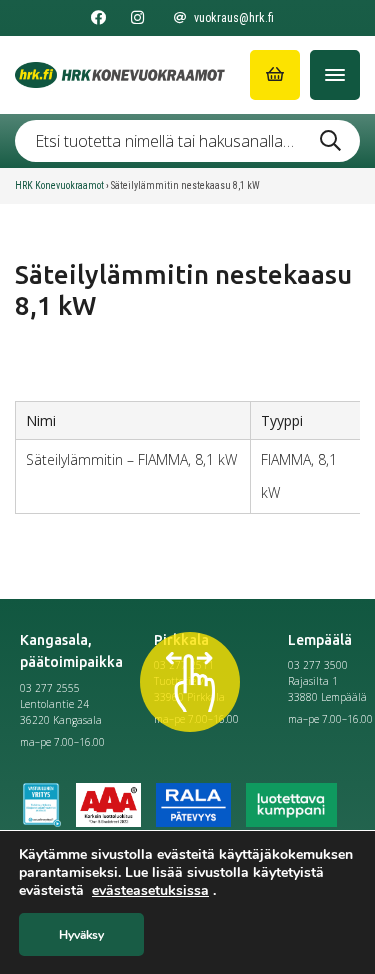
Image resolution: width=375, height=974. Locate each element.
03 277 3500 (318, 665)
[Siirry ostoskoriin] (275, 75)
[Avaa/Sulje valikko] (335, 75)
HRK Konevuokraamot (59, 185)
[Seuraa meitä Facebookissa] (98, 18)
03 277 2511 (184, 665)
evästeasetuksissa (150, 891)
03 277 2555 (50, 688)
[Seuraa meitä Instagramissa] (137, 18)
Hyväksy (81, 935)
